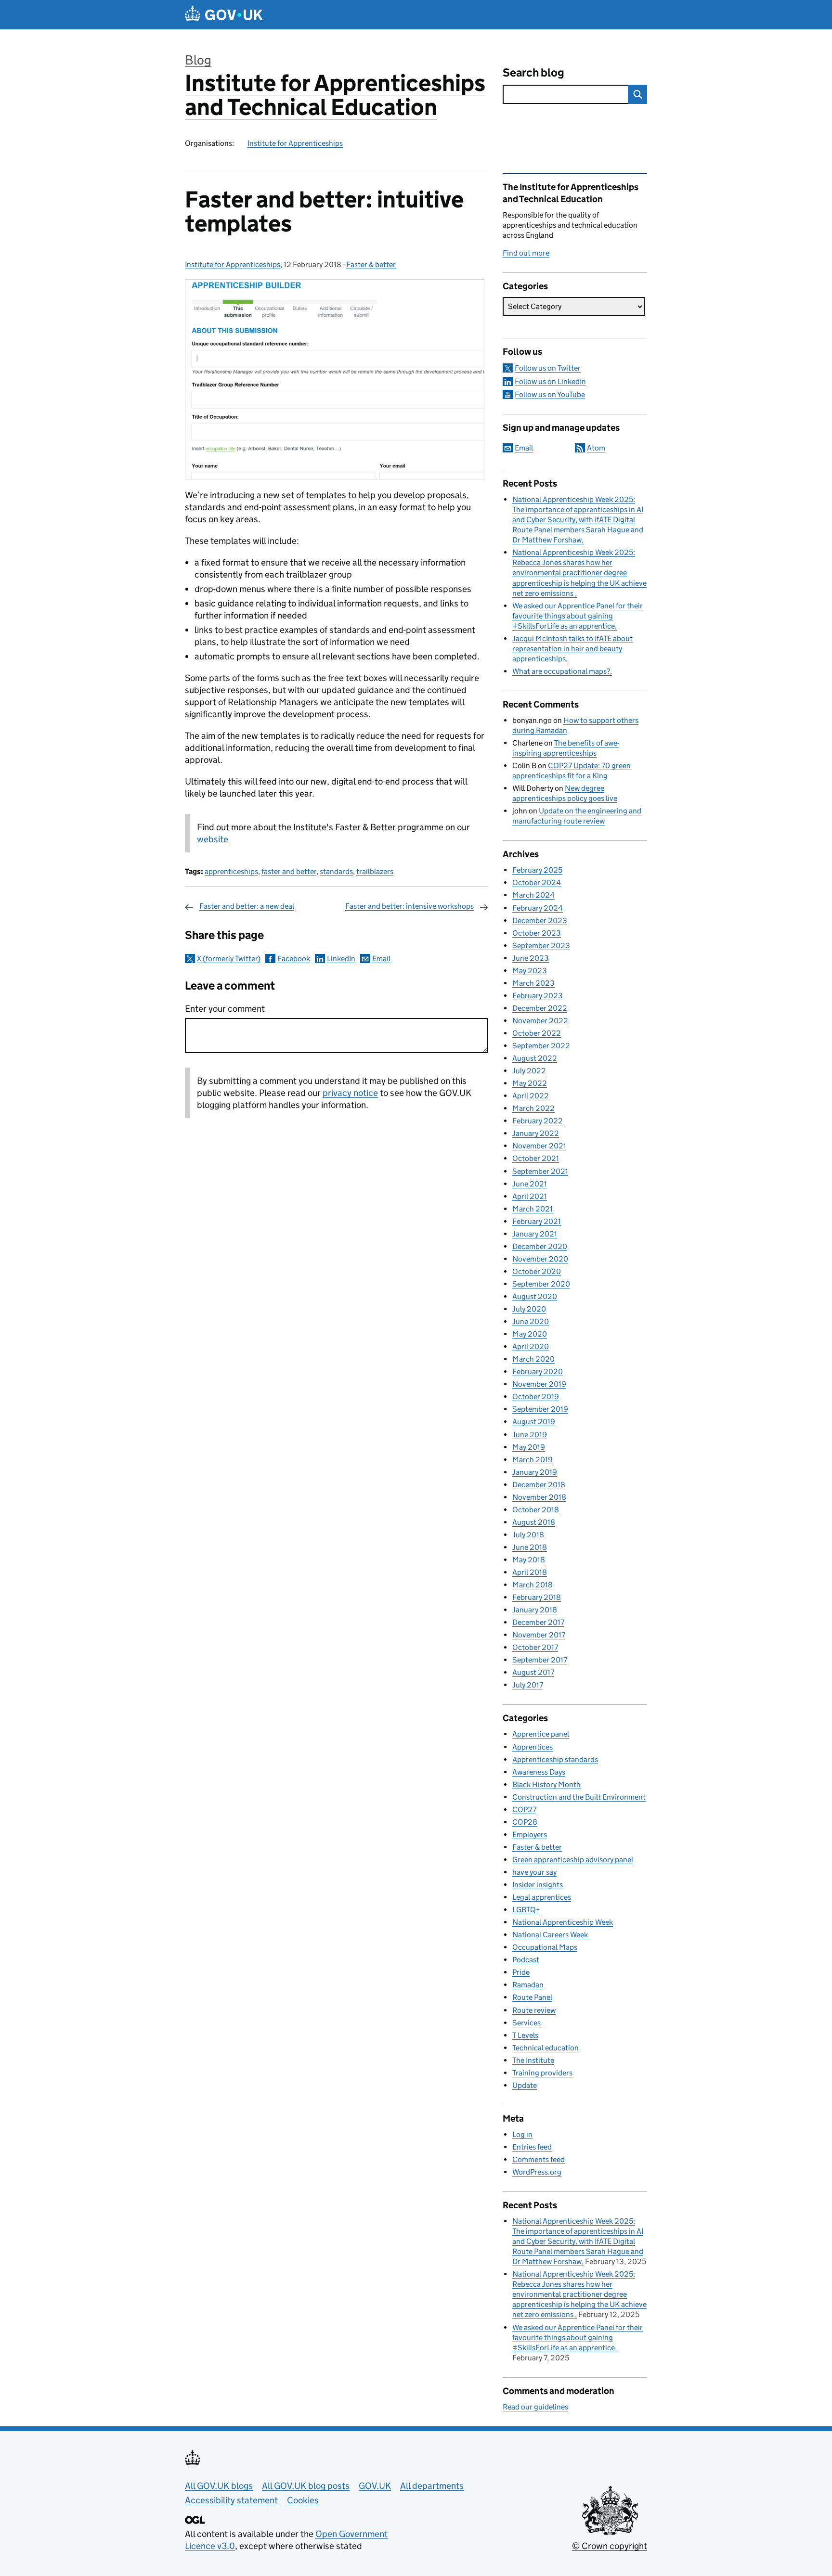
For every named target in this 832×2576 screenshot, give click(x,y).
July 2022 (529, 1071)
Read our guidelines (535, 2407)
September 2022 (541, 1046)
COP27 (524, 1810)
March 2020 (533, 1359)
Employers (530, 1835)
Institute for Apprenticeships (295, 143)
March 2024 (533, 895)
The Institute (533, 2060)
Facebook (294, 959)
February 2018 (537, 1597)
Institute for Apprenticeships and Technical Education (335, 95)
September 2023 (541, 946)
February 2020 (538, 1372)
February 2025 (537, 870)
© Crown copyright (610, 2546)
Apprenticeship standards (555, 1759)
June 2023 (531, 958)
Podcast (526, 1960)
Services (526, 2023)
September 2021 (540, 1171)
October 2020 (537, 1271)
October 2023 (537, 933)
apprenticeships (231, 871)
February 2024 (538, 908)
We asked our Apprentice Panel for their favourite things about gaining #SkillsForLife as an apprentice (578, 616)
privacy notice (350, 1093)
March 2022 (533, 1108)
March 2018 (533, 1585)
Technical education (546, 2048)
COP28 (525, 1822)
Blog (198, 60)
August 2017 (533, 1672)
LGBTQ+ (526, 1910)
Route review (534, 2010)
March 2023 (533, 983)
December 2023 (540, 921)
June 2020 (531, 1321)
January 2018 (535, 1610)
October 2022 (537, 1033)
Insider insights (538, 1885)
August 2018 (534, 1522)
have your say (534, 1872)
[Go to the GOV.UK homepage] (224, 15)
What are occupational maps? (561, 671)
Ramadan (528, 1985)
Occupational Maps (545, 1947)
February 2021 (537, 1221)
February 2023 (538, 996)
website (213, 839)
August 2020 (535, 1296)
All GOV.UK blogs (219, 2486)
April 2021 (530, 1196)
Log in (522, 2134)
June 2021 (530, 1184)
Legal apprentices (542, 1897)
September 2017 (540, 1660)
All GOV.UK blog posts (306, 2486)
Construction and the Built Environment (579, 1797)
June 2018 (530, 1547)
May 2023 (530, 971)
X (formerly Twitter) (229, 959)
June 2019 (530, 1435)
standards (336, 871)
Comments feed (539, 2159)
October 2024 (537, 882)
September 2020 (541, 1284)
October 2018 (536, 1510)
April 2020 (531, 1346)
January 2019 (535, 1472)
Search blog (533, 72)
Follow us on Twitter (548, 368)
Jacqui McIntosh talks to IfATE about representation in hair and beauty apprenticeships (572, 649)
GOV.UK (375, 2486)
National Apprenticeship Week (563, 1922)
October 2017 (535, 1647)
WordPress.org (537, 2172)
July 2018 (528, 1535)
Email (381, 959)
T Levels (525, 2035)
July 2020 (529, 1309)
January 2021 (535, 1234)
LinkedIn (341, 959)
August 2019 (534, 1422)
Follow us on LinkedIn (550, 381)
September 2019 (540, 1409)
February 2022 (538, 1121)
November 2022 (540, 1021)
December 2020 (540, 1246)
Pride (521, 1972)
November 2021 (539, 1146)
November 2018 (539, 1497)
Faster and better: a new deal (247, 906)
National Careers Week (550, 1935)
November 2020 (540, 1259)
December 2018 (539, 1485)
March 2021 (533, 1209)
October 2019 (536, 1397)
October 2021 (536, 1158)
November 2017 (539, 1635)
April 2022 (531, 1096)
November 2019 (539, 1384)
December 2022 (540, 1008)
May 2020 (530, 1334)
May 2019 (529, 1447)
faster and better (289, 871)
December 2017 (538, 1622)
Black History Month (546, 1784)
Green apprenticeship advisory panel (573, 1860)
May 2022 (530, 1083)
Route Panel (532, 1997)
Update (525, 2085)
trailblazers (375, 871)
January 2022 (536, 1133)
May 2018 (529, 1560)
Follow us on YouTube (550, 394)
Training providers (542, 2073)
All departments (432, 2486)
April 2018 (530, 1572)
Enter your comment (225, 1009)
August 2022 (535, 1058)
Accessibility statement (231, 2500)
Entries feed (532, 2147)
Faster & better (371, 264)
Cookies (303, 2500)
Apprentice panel (541, 1734)
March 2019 (533, 1460)
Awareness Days (539, 1772)
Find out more (526, 253)
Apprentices (533, 1747)
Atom (596, 448)
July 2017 (528, 1685)
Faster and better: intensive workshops (409, 906)
